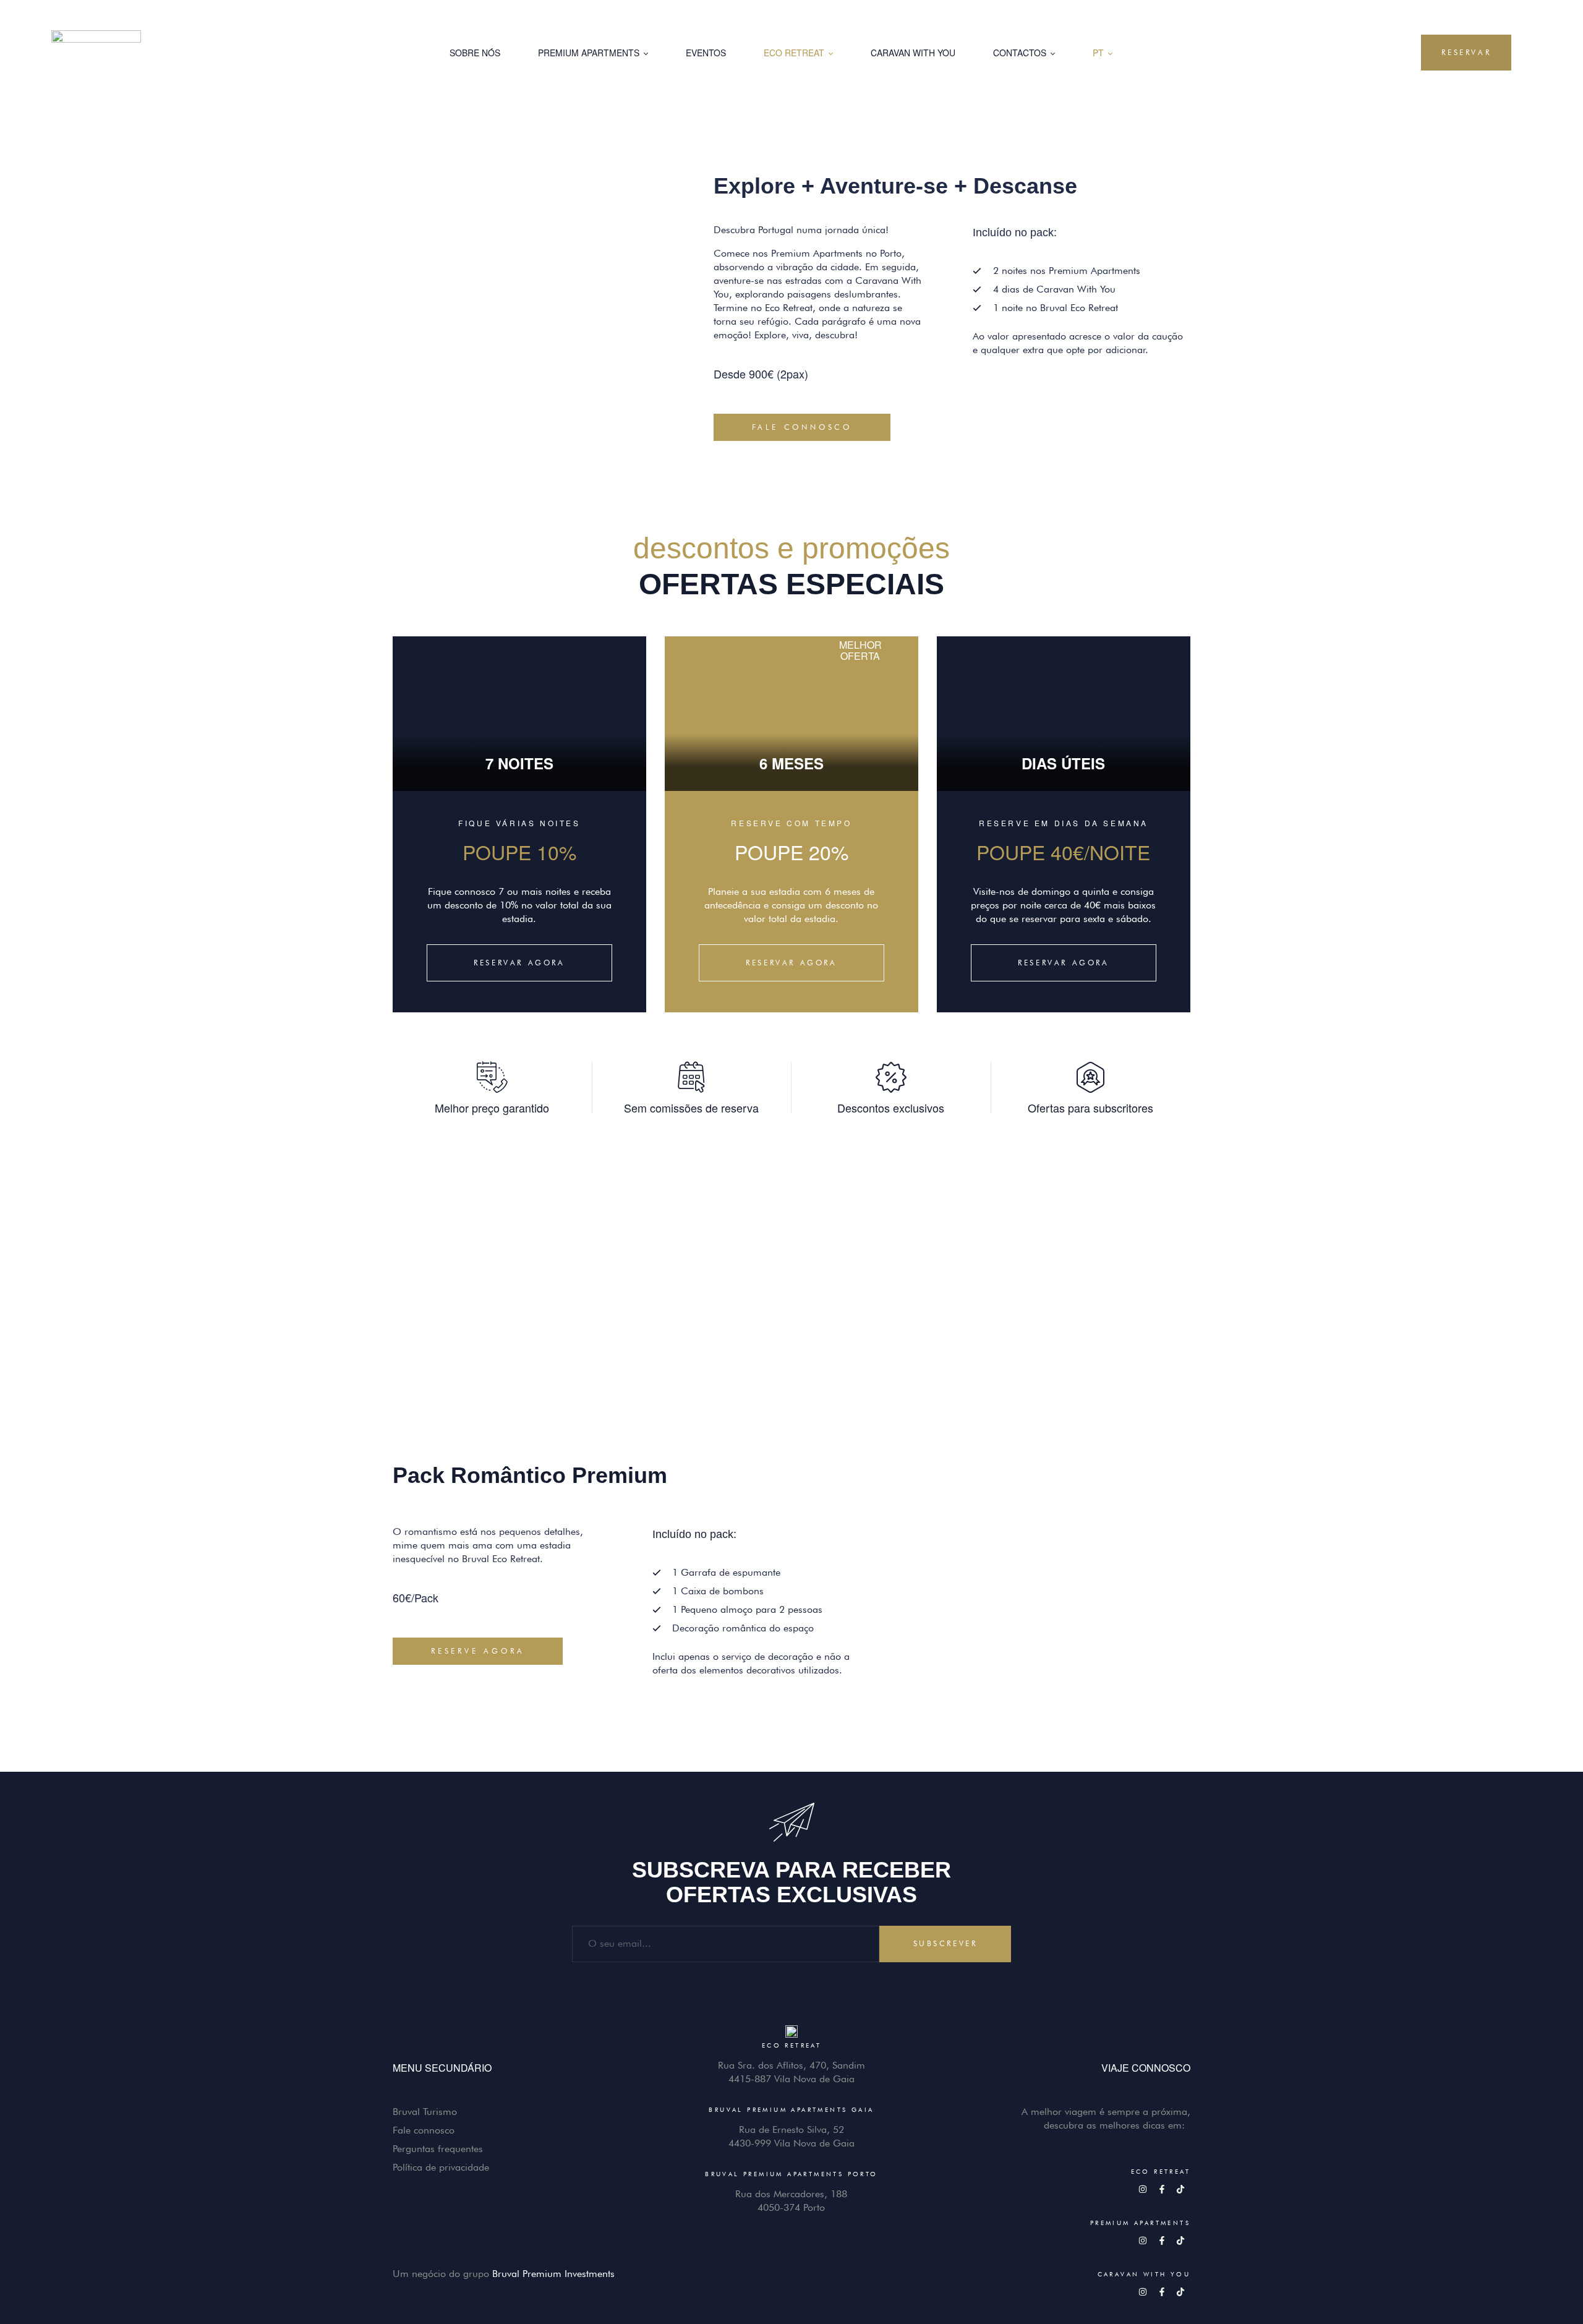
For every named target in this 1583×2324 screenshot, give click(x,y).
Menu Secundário (442, 2068)
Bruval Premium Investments (553, 2274)
